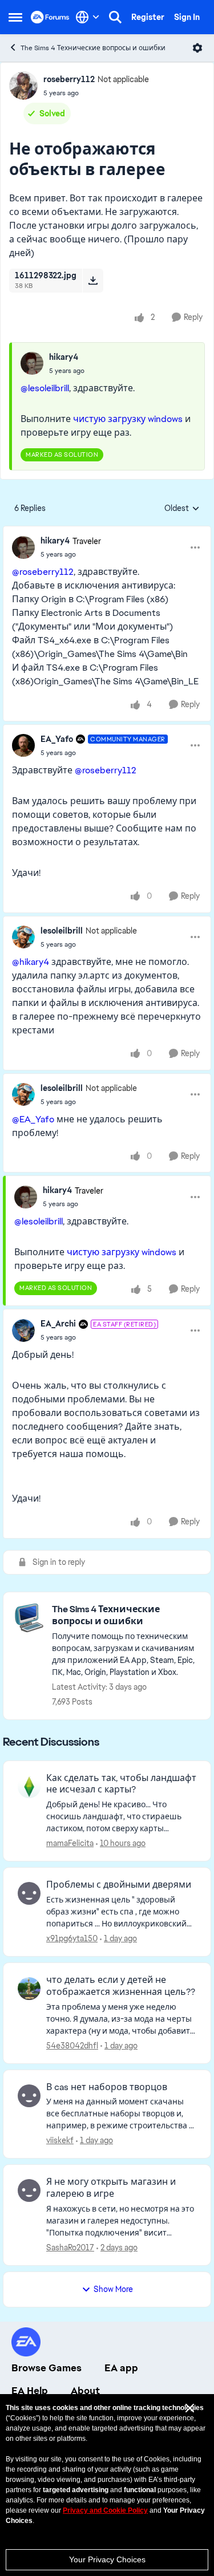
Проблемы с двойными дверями (119, 1885)
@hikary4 (31, 962)
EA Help (30, 2391)
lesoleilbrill (62, 931)
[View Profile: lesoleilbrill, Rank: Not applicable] (23, 937)
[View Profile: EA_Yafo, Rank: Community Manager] (23, 745)
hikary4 (64, 357)
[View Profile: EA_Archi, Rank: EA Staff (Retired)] (23, 1330)
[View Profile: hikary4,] (32, 363)
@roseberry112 (43, 572)
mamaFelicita (70, 1843)
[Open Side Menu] (15, 17)
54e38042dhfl (72, 2046)
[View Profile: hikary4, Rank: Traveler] (23, 547)
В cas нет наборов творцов (107, 2087)
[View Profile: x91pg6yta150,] (29, 1893)
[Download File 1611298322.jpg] (93, 281)
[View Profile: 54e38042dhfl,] (29, 1989)
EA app (121, 2368)
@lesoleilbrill (45, 388)
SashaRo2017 (70, 2248)
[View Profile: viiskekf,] (29, 2096)
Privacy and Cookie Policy (105, 2510)
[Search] (115, 17)
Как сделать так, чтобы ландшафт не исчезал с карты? (121, 1784)
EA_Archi (58, 1324)
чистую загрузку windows (128, 419)
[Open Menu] (197, 48)
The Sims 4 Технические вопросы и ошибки (93, 48)
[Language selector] (88, 17)
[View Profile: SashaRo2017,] (29, 2190)
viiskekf (60, 2140)
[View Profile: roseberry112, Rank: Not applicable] (23, 86)
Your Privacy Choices (107, 2559)
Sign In (187, 17)
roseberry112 (69, 79)
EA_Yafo (57, 739)
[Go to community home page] (50, 17)
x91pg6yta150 (72, 1938)
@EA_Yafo (33, 1119)
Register (148, 17)
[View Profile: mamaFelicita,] (29, 1787)
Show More (113, 2289)
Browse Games (47, 2368)
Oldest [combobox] (182, 509)
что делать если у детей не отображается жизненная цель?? (121, 1986)
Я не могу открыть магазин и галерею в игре (111, 2188)
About (85, 2391)
